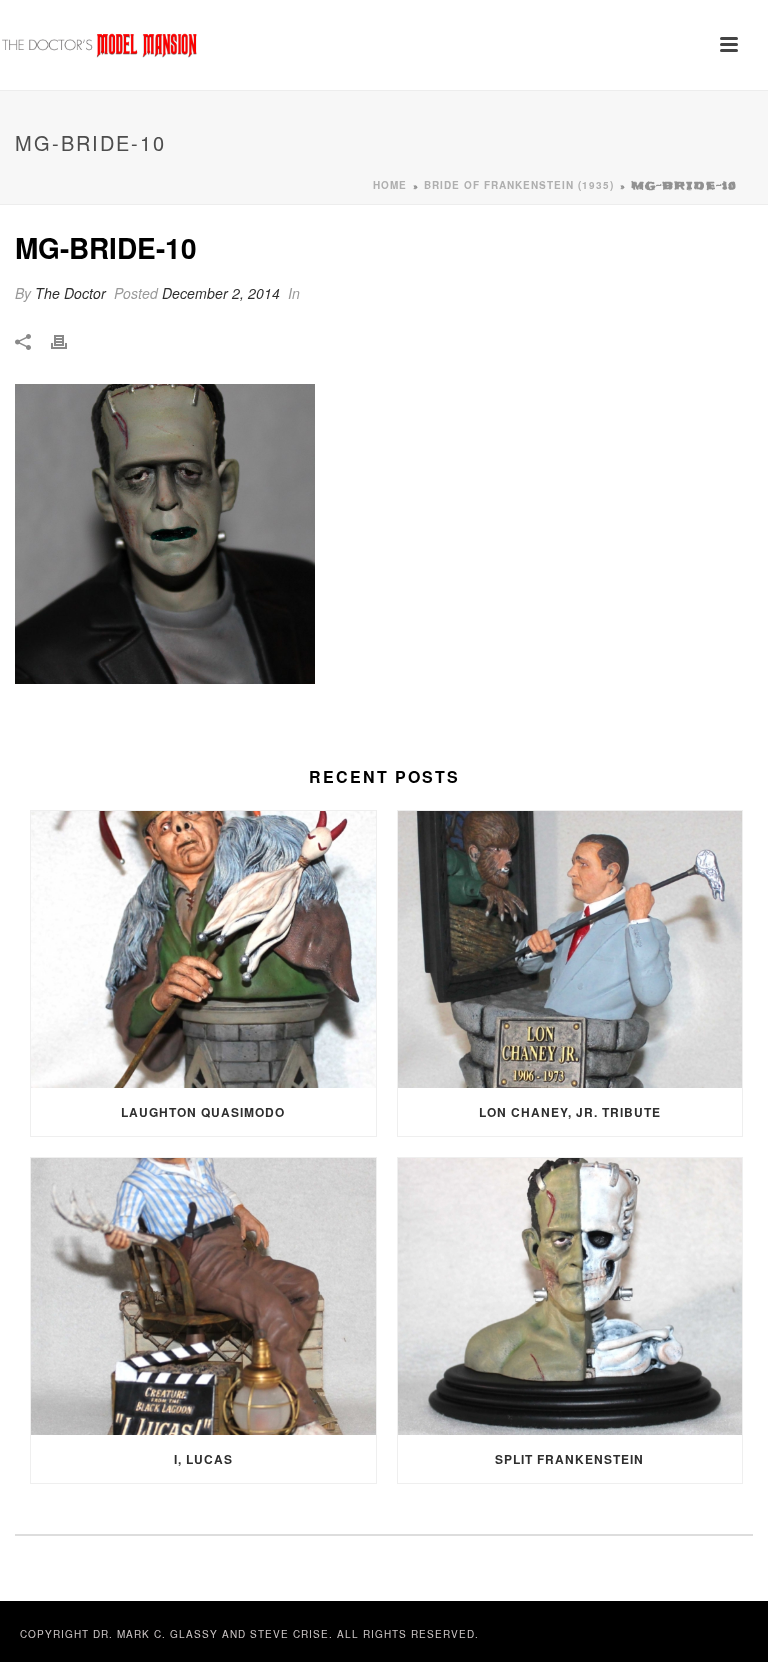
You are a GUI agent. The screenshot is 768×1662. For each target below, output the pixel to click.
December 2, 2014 (221, 293)
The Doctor (70, 293)
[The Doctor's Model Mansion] (100, 45)
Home (390, 185)
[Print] (69, 340)
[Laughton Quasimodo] (203, 949)
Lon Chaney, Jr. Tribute (570, 1112)
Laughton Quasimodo (203, 1112)
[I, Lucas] (203, 1296)
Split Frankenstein (569, 1459)
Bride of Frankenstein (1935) (519, 185)
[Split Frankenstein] (570, 1296)
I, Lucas (203, 1459)
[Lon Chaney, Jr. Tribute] (570, 949)
